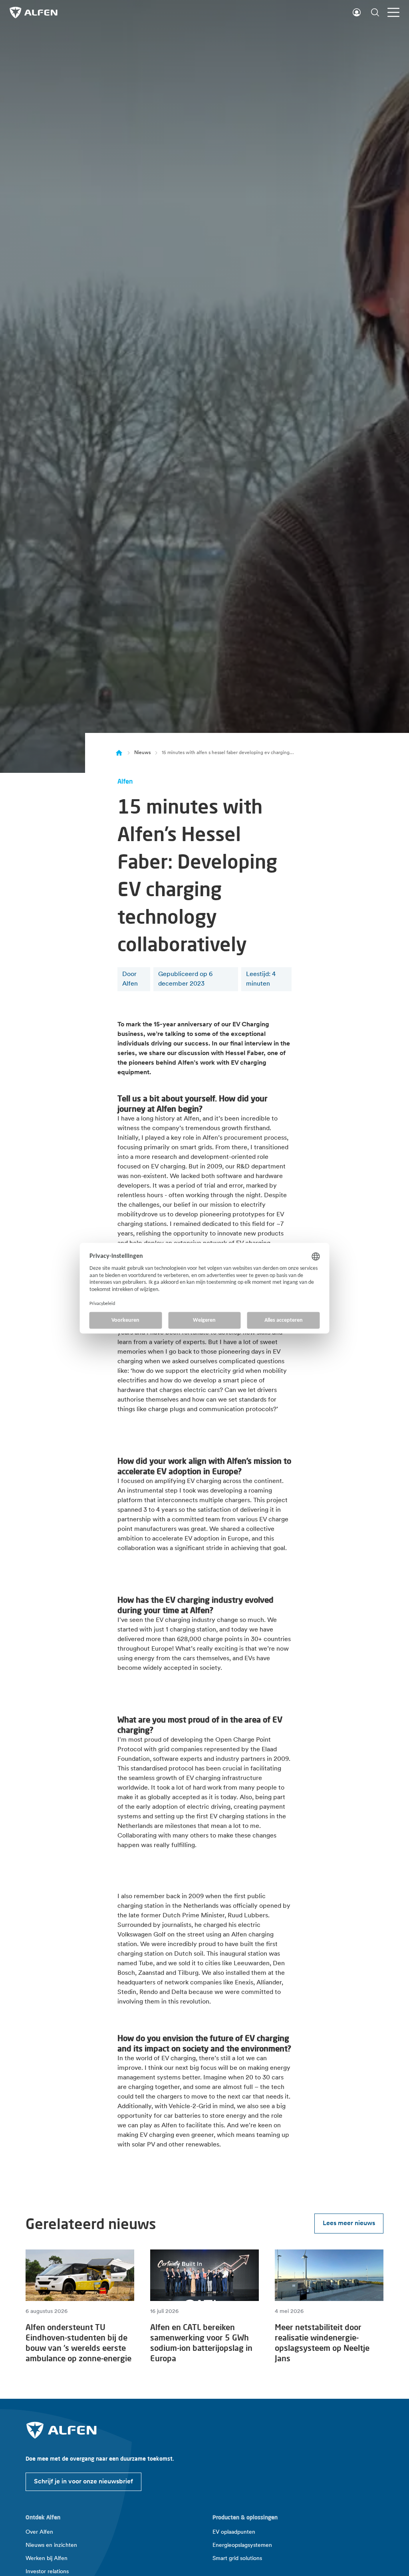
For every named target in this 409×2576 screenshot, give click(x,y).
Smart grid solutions (237, 2559)
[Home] (119, 753)
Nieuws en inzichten (51, 2545)
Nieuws (142, 753)
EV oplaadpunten (234, 2532)
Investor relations (47, 2572)
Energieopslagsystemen (242, 2545)
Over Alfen (39, 2532)
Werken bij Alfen (47, 2559)
